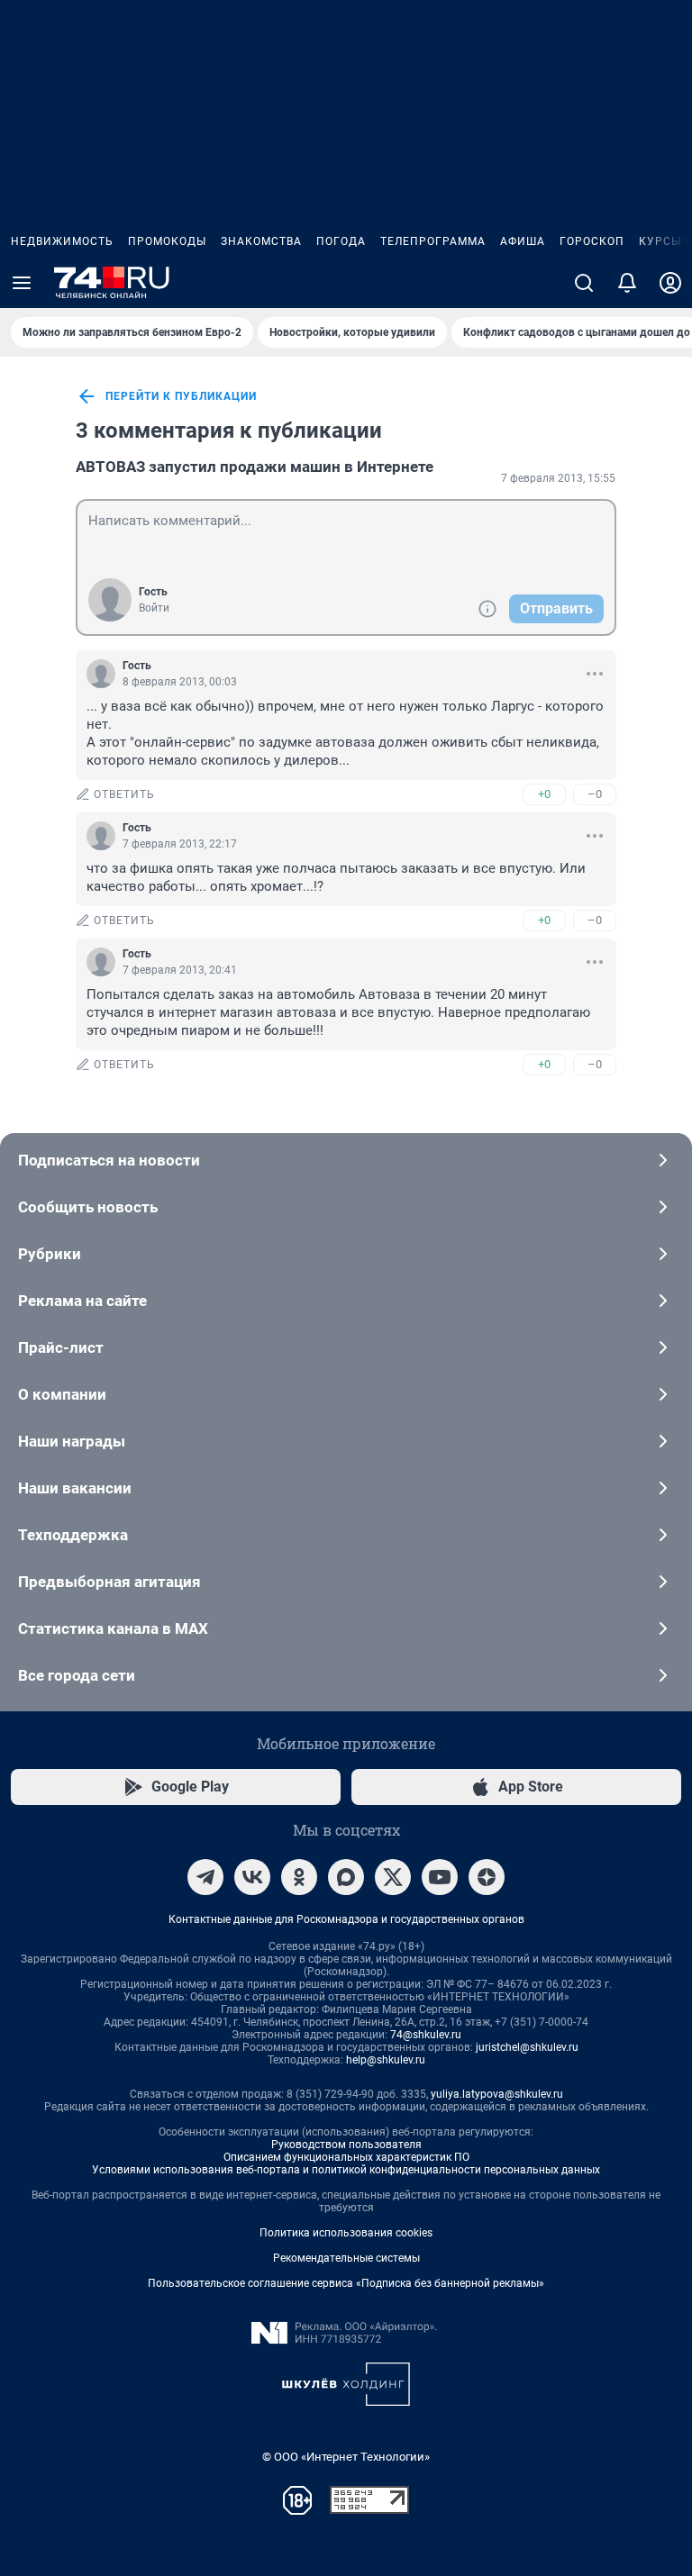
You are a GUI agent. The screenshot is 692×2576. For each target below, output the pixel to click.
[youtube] (440, 1877)
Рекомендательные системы (346, 2258)
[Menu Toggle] (22, 283)
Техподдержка (73, 1535)
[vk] (252, 1877)
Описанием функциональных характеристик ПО (346, 2157)
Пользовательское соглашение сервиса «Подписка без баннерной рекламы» (346, 2283)
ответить (124, 794)
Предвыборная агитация (109, 1582)
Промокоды (167, 241)
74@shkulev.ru (426, 2035)
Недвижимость (62, 241)
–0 (595, 794)
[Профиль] (670, 283)
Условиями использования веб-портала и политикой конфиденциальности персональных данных (346, 2170)
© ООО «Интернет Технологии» (346, 2457)
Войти (154, 608)
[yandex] (487, 1877)
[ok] (299, 1877)
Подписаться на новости (109, 1160)
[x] (393, 1877)
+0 (544, 794)
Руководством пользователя (346, 2145)
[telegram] (205, 1877)
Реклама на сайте (82, 1301)
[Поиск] (584, 283)
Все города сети (77, 1675)
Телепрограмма (433, 241)
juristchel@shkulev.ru (527, 2047)
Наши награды (72, 1441)
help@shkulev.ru (386, 2060)
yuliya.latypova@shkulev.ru (497, 2094)
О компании (62, 1394)
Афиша (523, 241)
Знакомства (261, 241)
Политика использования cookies (346, 2233)
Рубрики (50, 1254)
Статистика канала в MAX (113, 1628)
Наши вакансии (75, 1488)
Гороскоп (592, 241)
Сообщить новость (88, 1207)
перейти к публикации (181, 396)
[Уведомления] (627, 283)
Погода (341, 241)
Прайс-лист (61, 1347)
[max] (346, 1877)
